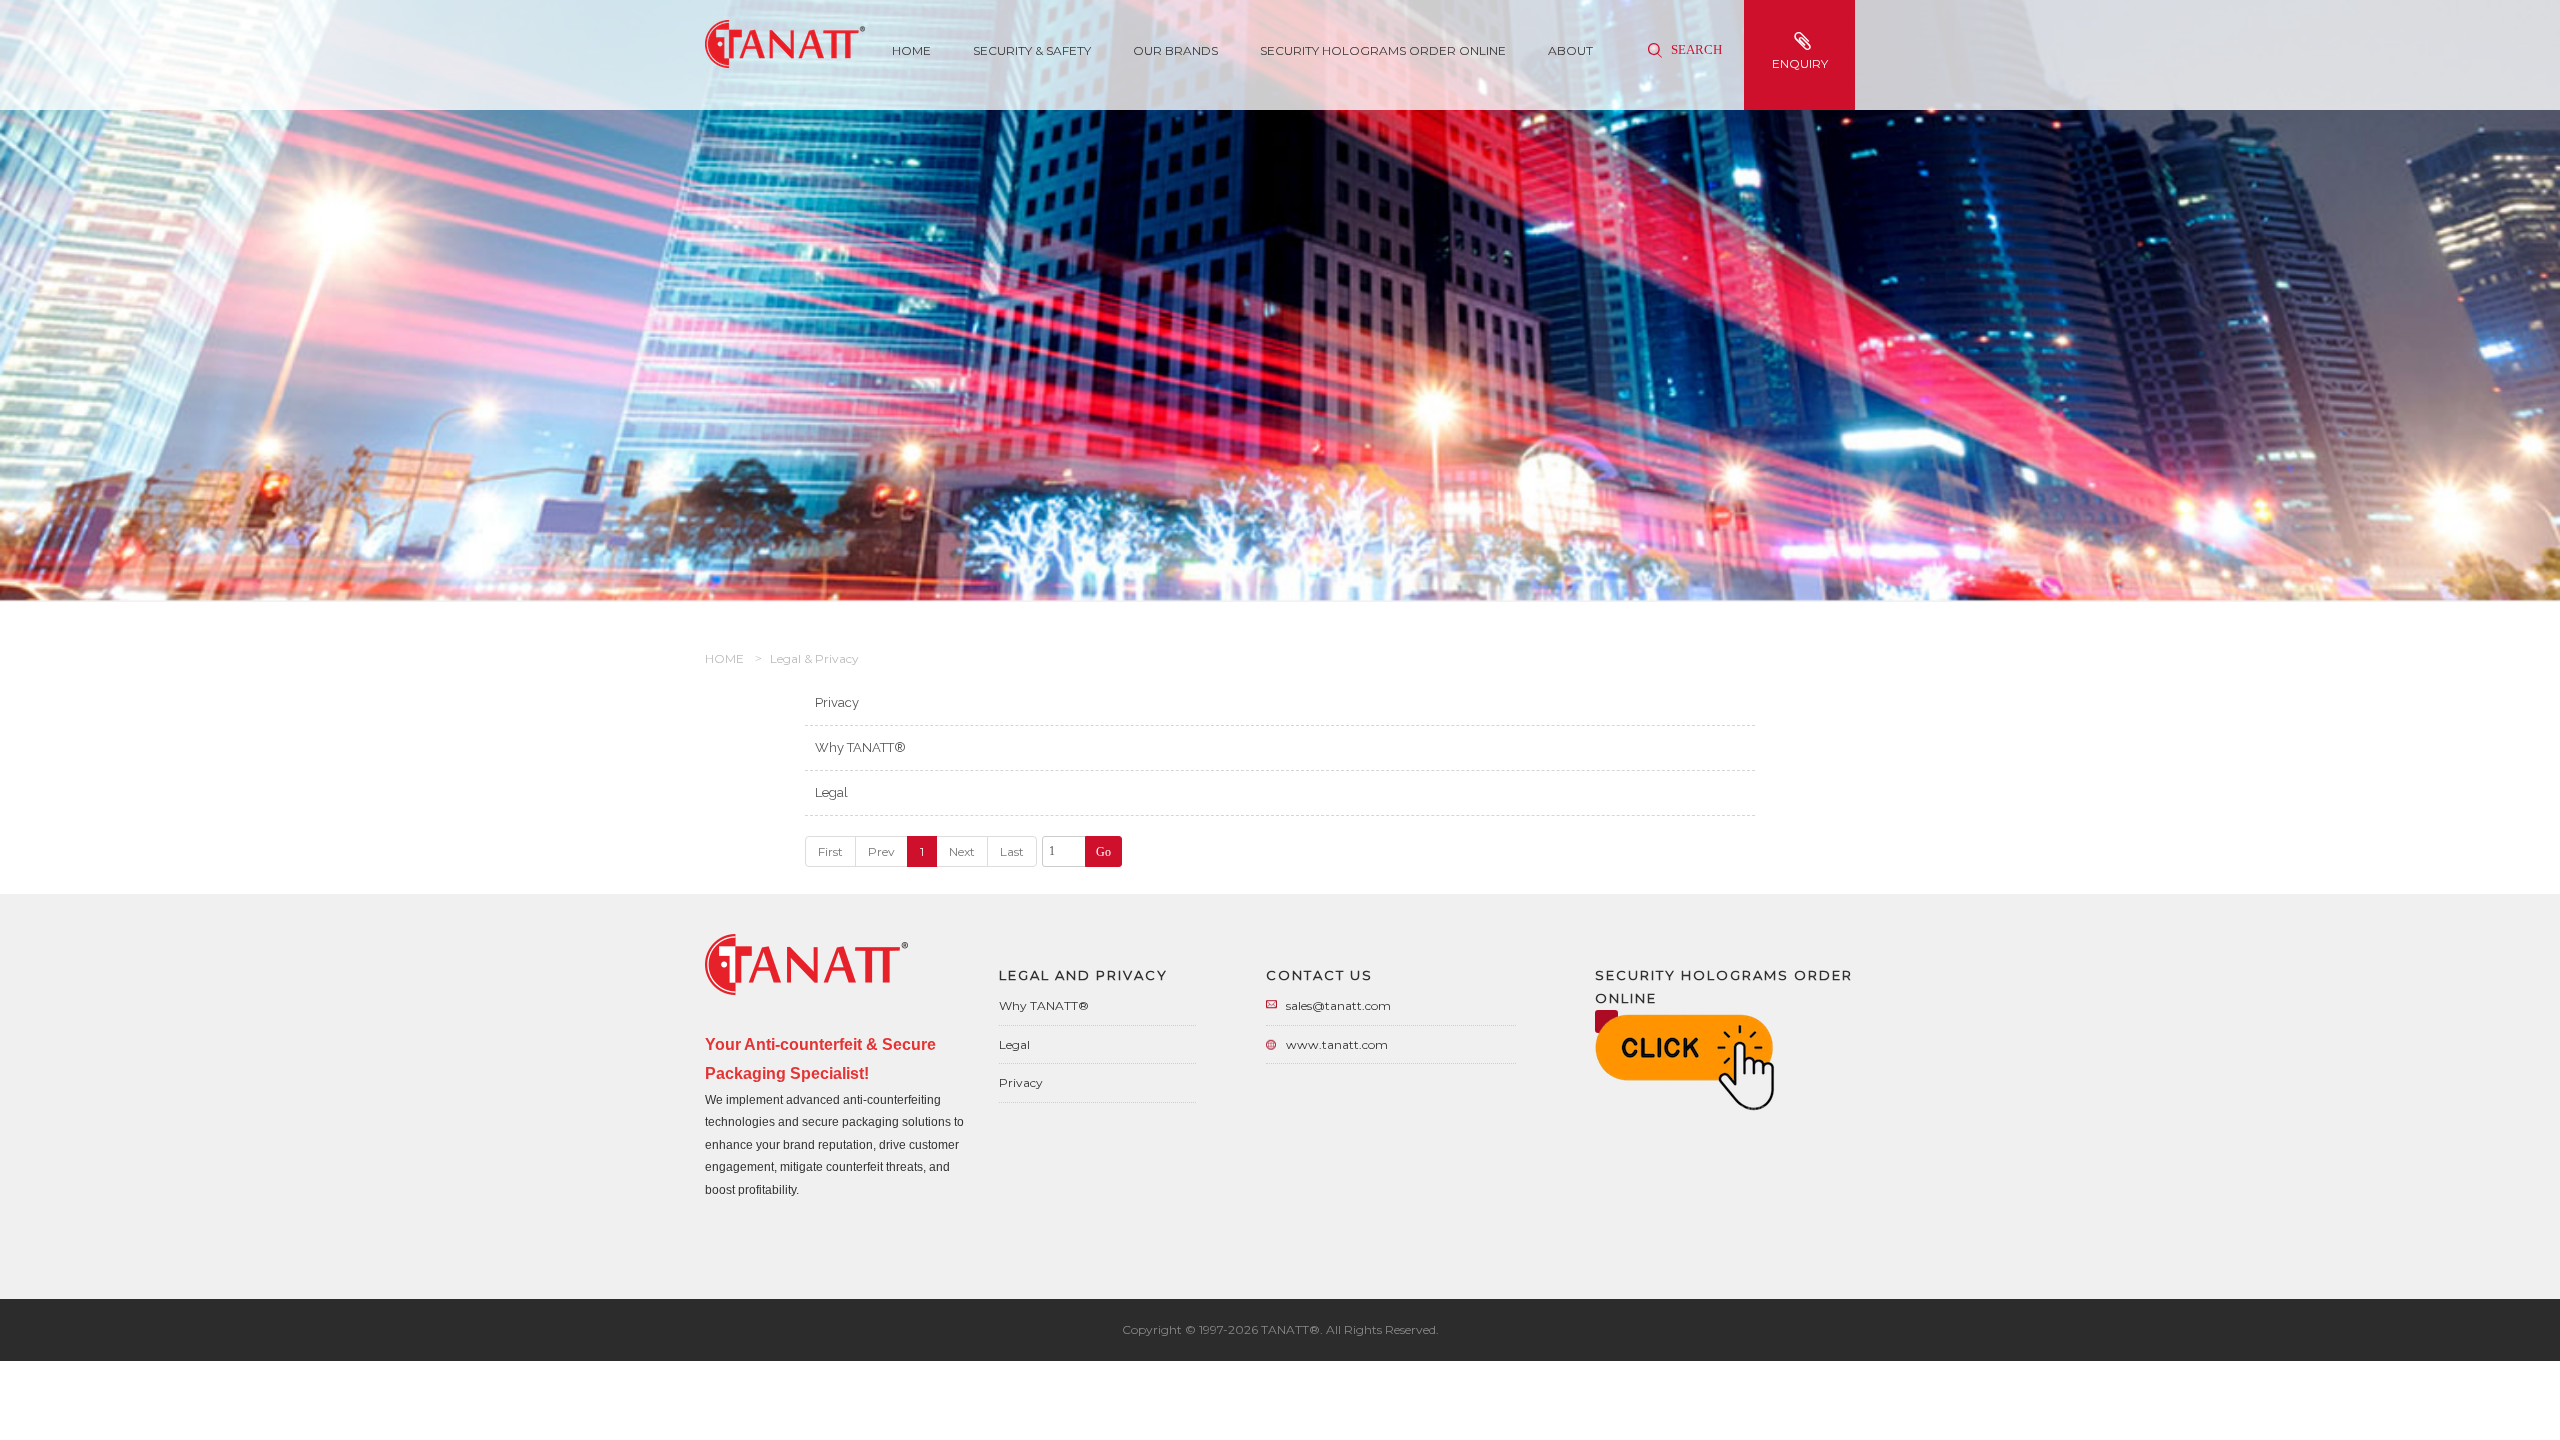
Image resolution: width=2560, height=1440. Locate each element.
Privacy (837, 702)
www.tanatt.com (1337, 1044)
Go (1103, 852)
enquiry (1800, 63)
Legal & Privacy (814, 658)
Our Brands (1175, 50)
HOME (724, 658)
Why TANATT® (860, 747)
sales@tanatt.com (1338, 1005)
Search (1695, 49)
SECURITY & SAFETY (1032, 50)
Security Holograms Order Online (1383, 50)
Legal (831, 792)
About (1570, 50)
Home (911, 50)
